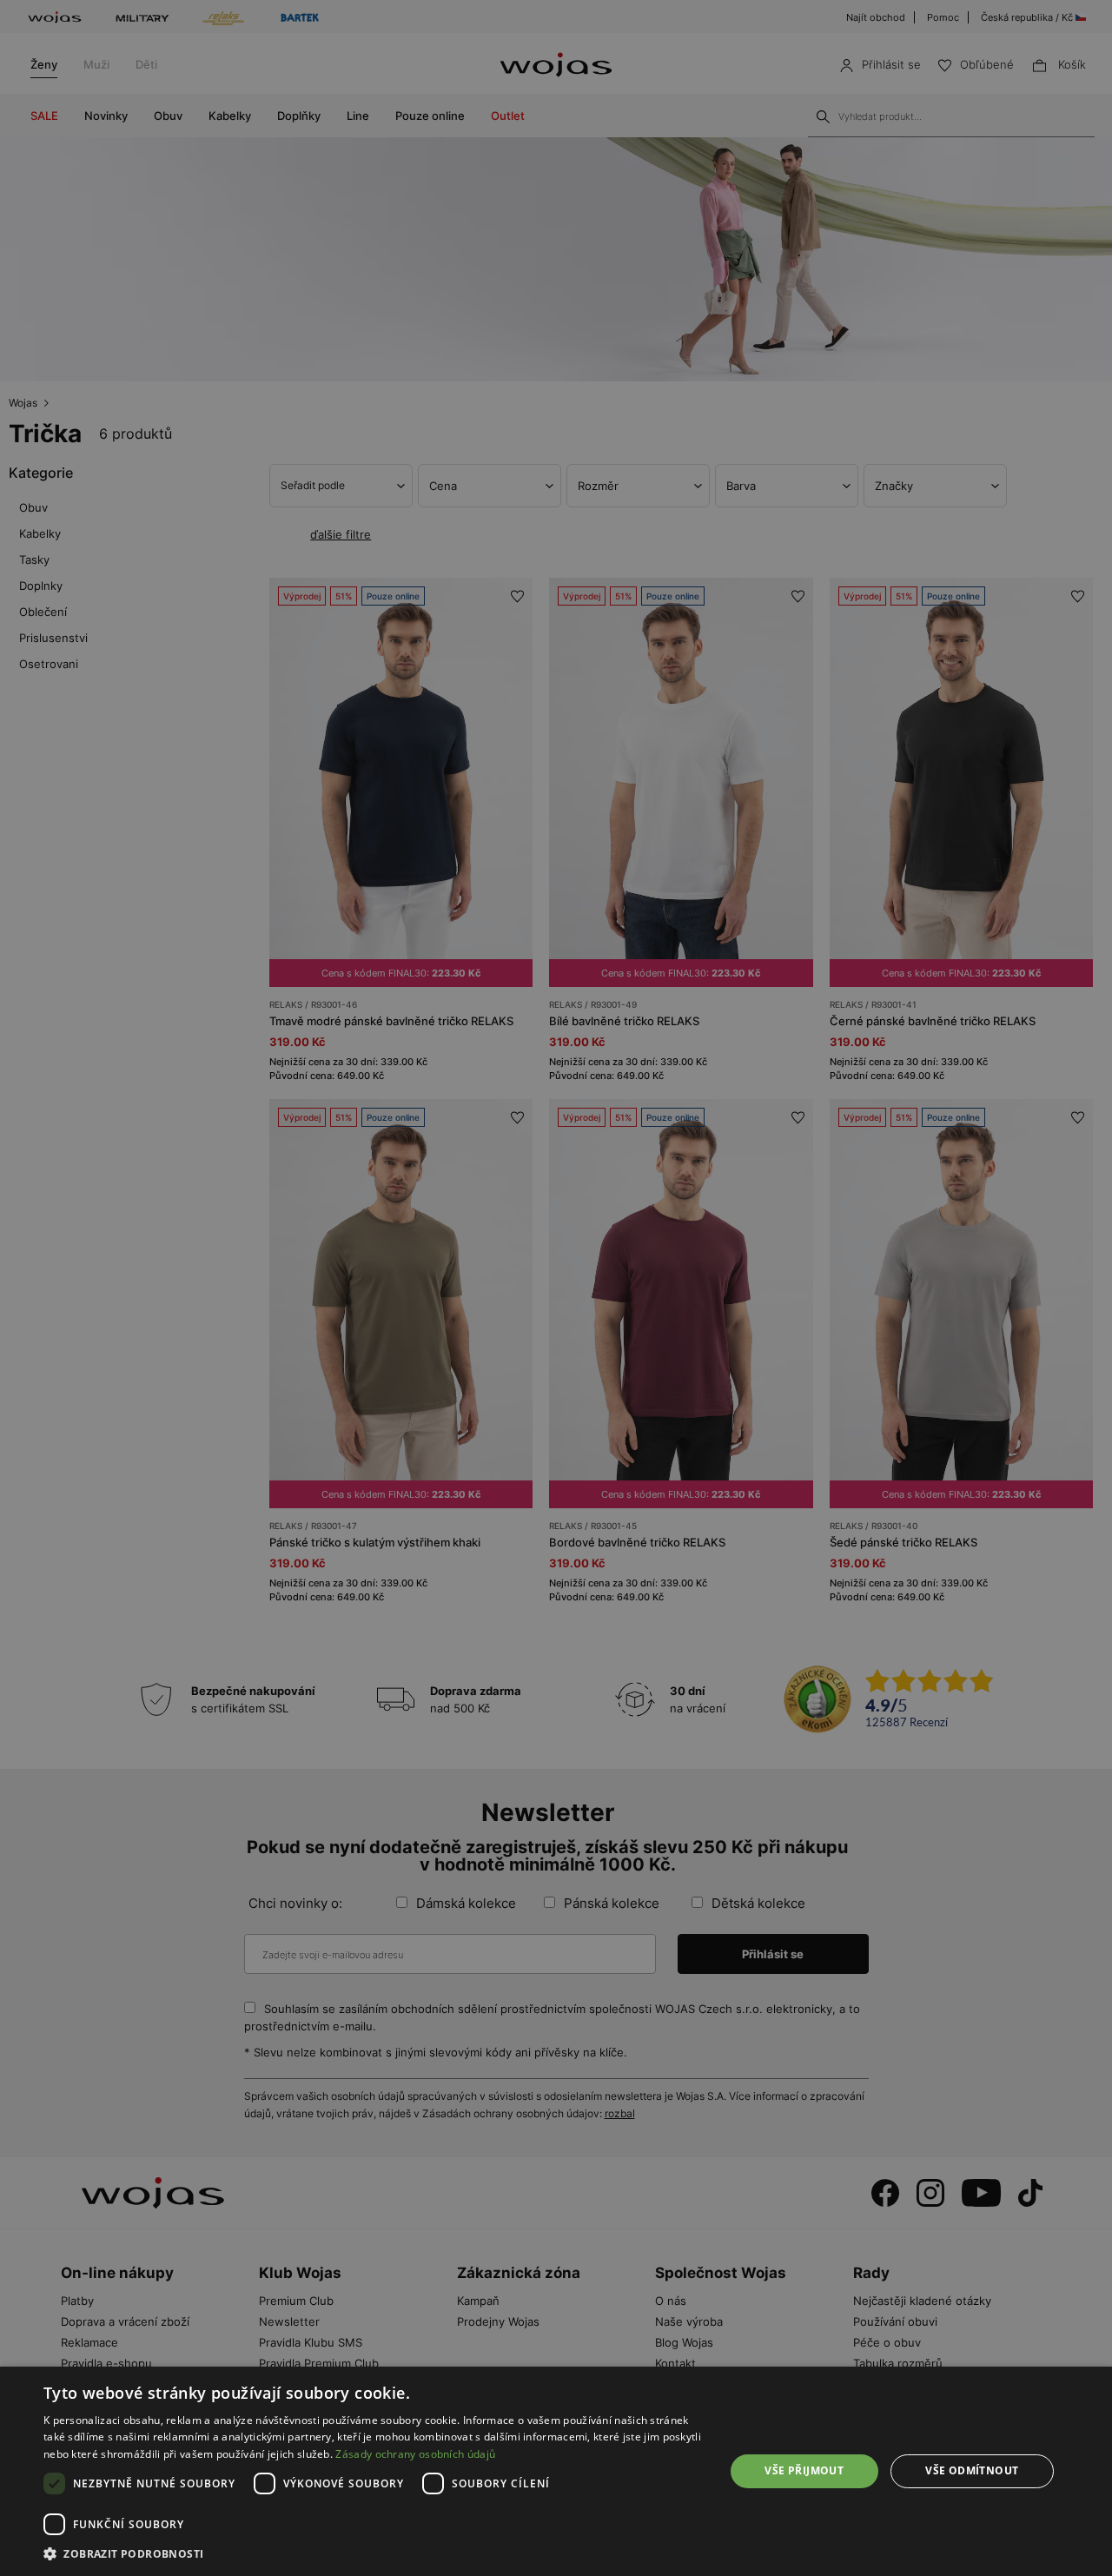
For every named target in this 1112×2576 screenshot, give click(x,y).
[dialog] (556, 1288)
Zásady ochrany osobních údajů (415, 2454)
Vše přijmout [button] (804, 2470)
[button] (374, 2554)
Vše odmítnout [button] (972, 2470)
